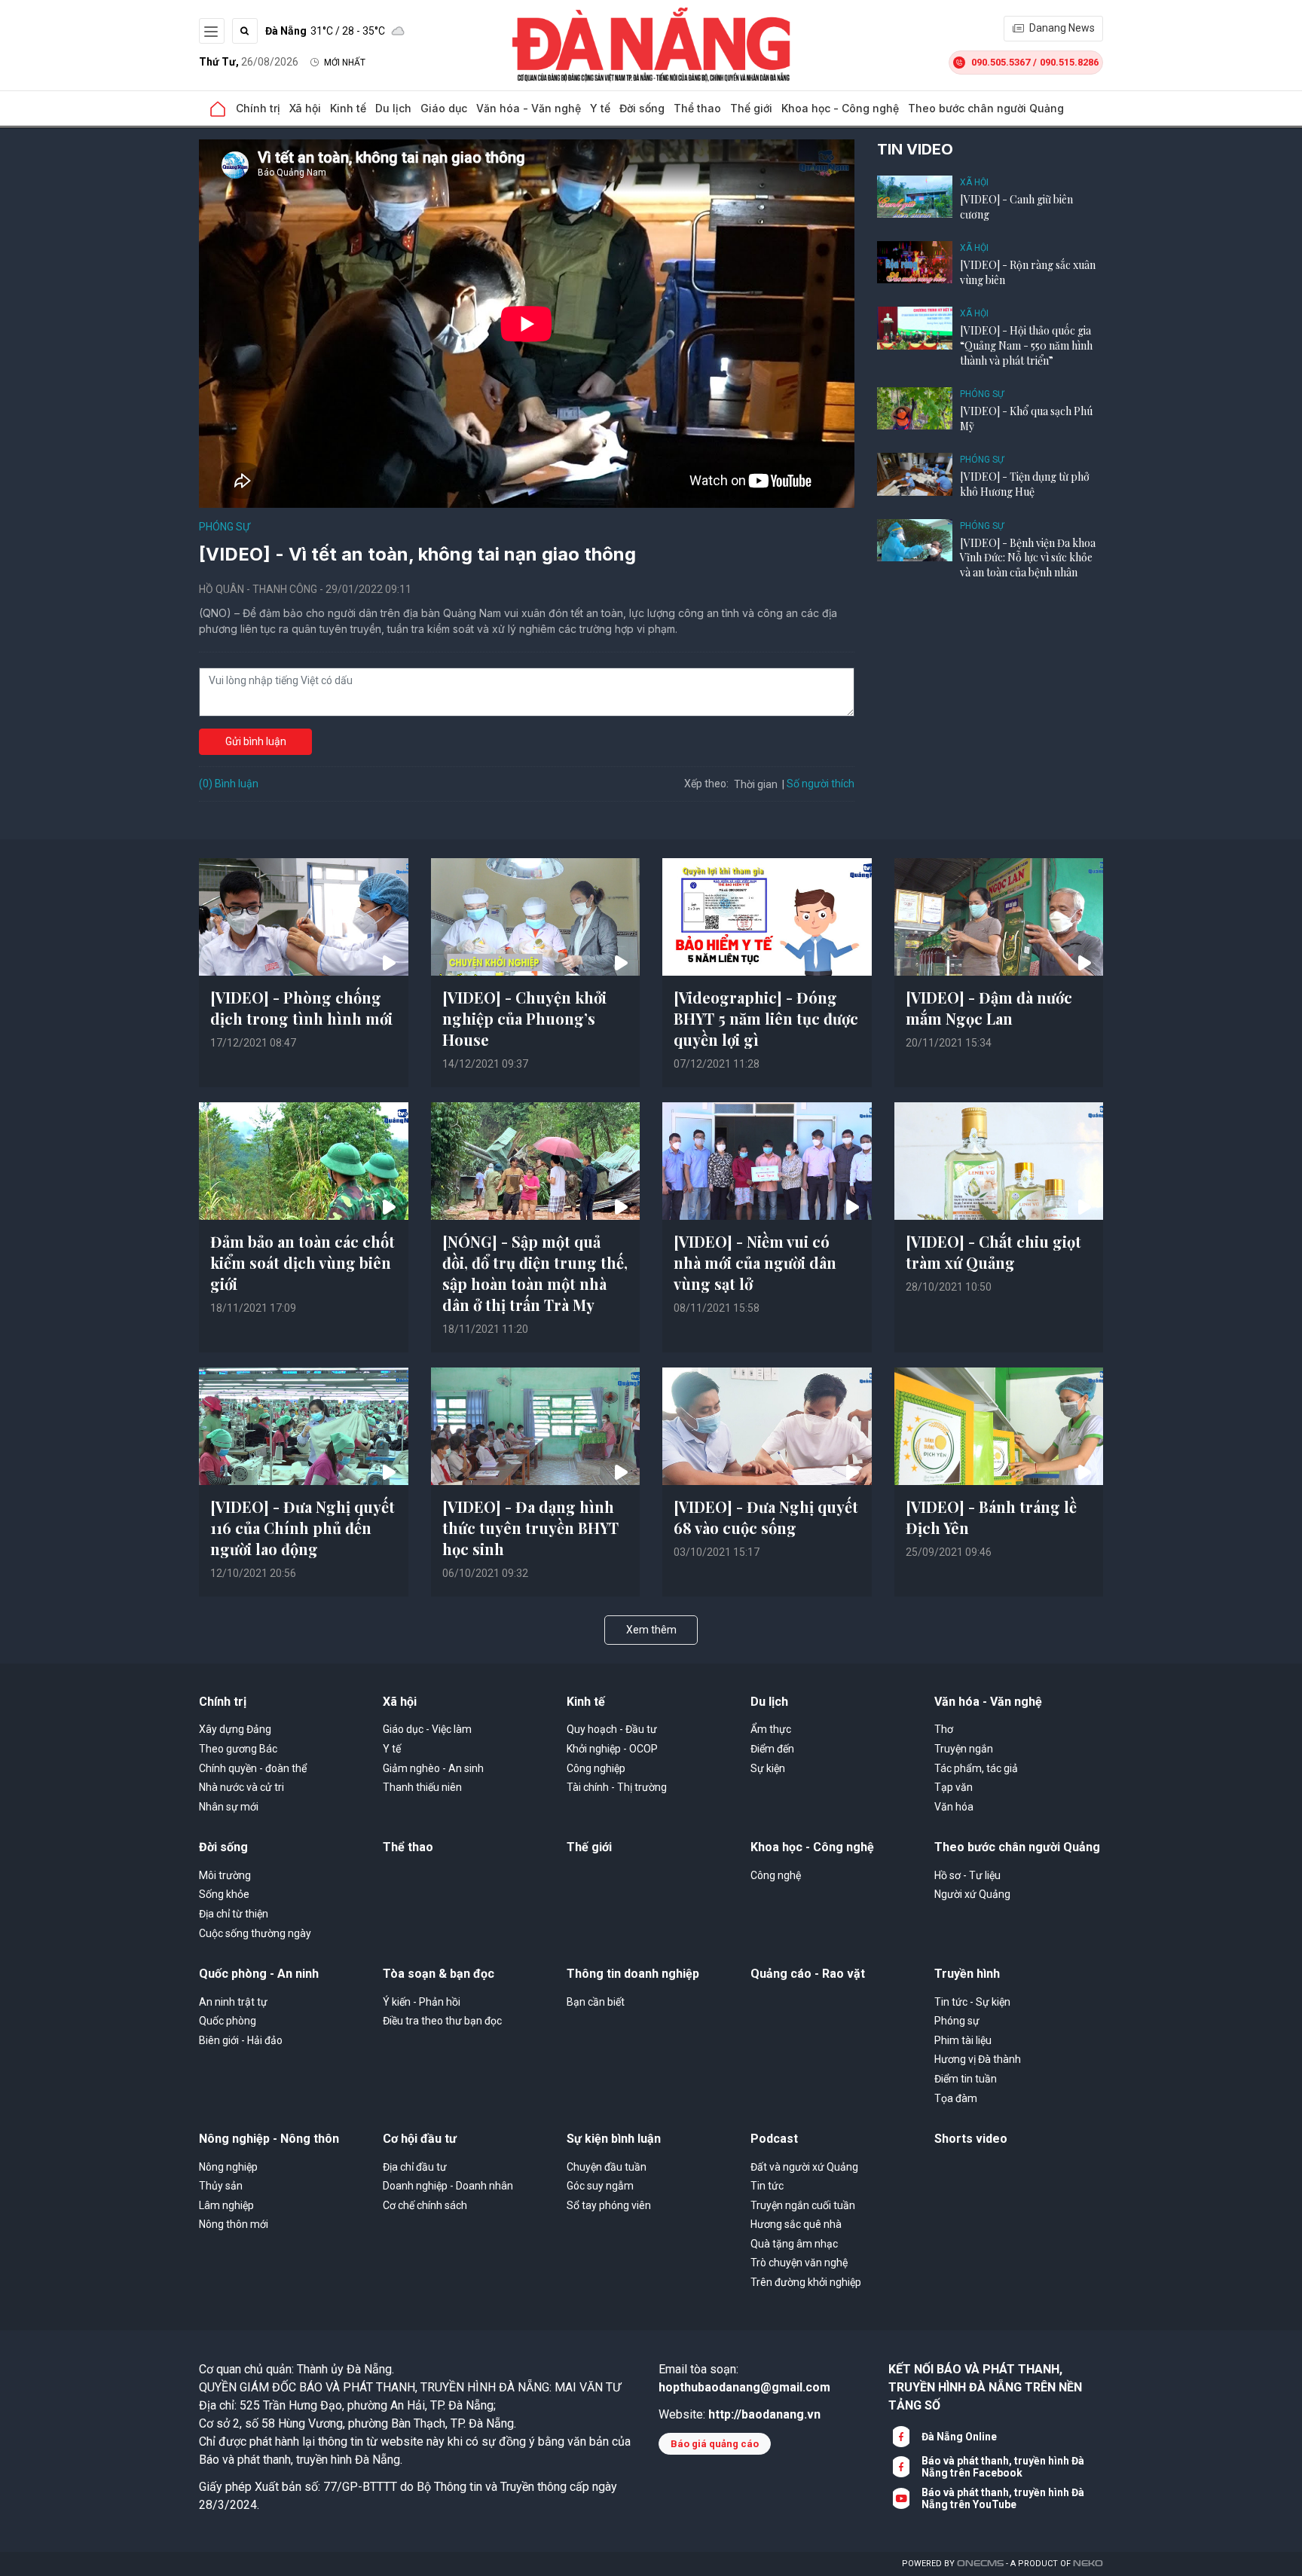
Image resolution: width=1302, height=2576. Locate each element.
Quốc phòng (228, 2021)
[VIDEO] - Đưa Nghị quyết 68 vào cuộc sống (766, 1517)
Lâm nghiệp (226, 2205)
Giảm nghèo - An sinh (433, 1768)
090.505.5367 (1001, 62)
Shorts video (971, 2139)
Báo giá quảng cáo (715, 2444)
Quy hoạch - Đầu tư (612, 1729)
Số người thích (821, 784)
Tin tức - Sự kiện (972, 2002)
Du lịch (393, 108)
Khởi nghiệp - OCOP (612, 1749)
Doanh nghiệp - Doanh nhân (448, 2186)
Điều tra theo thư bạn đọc (442, 2021)
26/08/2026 (249, 62)
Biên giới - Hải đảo (241, 2040)
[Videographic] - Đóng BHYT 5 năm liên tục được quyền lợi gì (766, 1018)
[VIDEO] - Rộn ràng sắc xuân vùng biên (1028, 272)
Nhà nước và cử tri (241, 1787)
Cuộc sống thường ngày (255, 1933)
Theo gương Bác (238, 1749)
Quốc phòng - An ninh (259, 1974)
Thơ (944, 1729)
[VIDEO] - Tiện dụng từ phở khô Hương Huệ (1025, 484)
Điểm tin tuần (966, 2079)
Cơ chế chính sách (425, 2205)
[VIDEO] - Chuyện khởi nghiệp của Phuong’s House (524, 1018)
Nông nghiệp (228, 2167)
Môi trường (225, 1875)
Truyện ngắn (964, 1749)
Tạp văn (954, 1787)
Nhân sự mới (229, 1807)
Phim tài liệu (963, 2040)
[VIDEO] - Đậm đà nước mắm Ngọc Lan (989, 1008)
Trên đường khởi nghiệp (806, 2282)
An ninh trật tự (233, 2002)
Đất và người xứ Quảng (804, 2167)
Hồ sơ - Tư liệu (967, 1875)
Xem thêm (651, 1630)
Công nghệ (776, 1875)
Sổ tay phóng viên (609, 2205)
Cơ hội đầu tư (420, 2139)
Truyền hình (967, 1974)
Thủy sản (221, 2186)
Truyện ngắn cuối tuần (803, 2205)
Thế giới (751, 108)
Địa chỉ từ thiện (234, 1914)
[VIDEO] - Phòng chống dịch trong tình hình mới (301, 1008)
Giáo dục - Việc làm (427, 1729)
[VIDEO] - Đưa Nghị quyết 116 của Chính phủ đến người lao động (303, 1528)
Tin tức (767, 2186)
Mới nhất (345, 63)
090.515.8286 (1069, 62)
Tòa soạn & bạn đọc (439, 1974)
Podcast (774, 2139)
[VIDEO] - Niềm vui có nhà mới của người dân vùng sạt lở (755, 1262)
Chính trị (258, 108)
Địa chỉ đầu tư (415, 2167)
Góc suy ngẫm (600, 2186)
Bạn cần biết (596, 2002)
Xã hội (305, 108)
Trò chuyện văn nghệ (799, 2263)
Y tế (600, 108)
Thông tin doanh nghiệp (633, 1974)
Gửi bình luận (256, 741)
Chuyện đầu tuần (607, 2167)
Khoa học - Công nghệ (840, 108)
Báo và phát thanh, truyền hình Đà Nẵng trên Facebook (1003, 2467)
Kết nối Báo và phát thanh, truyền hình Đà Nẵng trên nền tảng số (985, 2387)
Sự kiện (768, 1768)
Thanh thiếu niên (422, 1787)
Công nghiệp (596, 1768)
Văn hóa (954, 1807)
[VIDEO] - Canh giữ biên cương (1016, 207)
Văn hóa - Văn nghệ (529, 108)
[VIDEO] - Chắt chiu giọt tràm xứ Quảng (993, 1252)
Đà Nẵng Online (959, 2437)
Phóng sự (225, 527)
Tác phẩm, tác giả (976, 1768)
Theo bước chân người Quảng (986, 108)
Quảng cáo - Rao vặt (808, 1974)
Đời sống (642, 108)
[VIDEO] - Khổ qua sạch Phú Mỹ (1026, 419)
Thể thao (697, 108)
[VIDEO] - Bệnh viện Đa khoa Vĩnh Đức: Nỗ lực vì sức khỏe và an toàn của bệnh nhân (1028, 558)
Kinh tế (348, 108)
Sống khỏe (224, 1894)
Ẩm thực (771, 1729)
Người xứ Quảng (972, 1894)
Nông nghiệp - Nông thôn (269, 2139)
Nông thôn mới (234, 2224)
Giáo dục (444, 108)
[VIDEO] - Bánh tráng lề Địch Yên (991, 1517)
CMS (980, 2564)
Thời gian (756, 784)
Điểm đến (772, 1749)
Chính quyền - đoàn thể (253, 1768)
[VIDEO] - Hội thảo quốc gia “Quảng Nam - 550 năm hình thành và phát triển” (1026, 345)
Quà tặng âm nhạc (794, 2244)
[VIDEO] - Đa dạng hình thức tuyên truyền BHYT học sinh (530, 1528)
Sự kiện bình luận (614, 2139)
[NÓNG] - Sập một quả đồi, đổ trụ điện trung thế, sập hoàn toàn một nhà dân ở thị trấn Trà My (535, 1273)
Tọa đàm (956, 2098)
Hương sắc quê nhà (796, 2224)
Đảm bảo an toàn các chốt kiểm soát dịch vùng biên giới (303, 1262)
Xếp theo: (706, 784)
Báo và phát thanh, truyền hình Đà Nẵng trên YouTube (1003, 2498)
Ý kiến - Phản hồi (422, 2002)
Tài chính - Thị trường (617, 1787)
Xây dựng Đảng (235, 1729)
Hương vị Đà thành (978, 2059)
